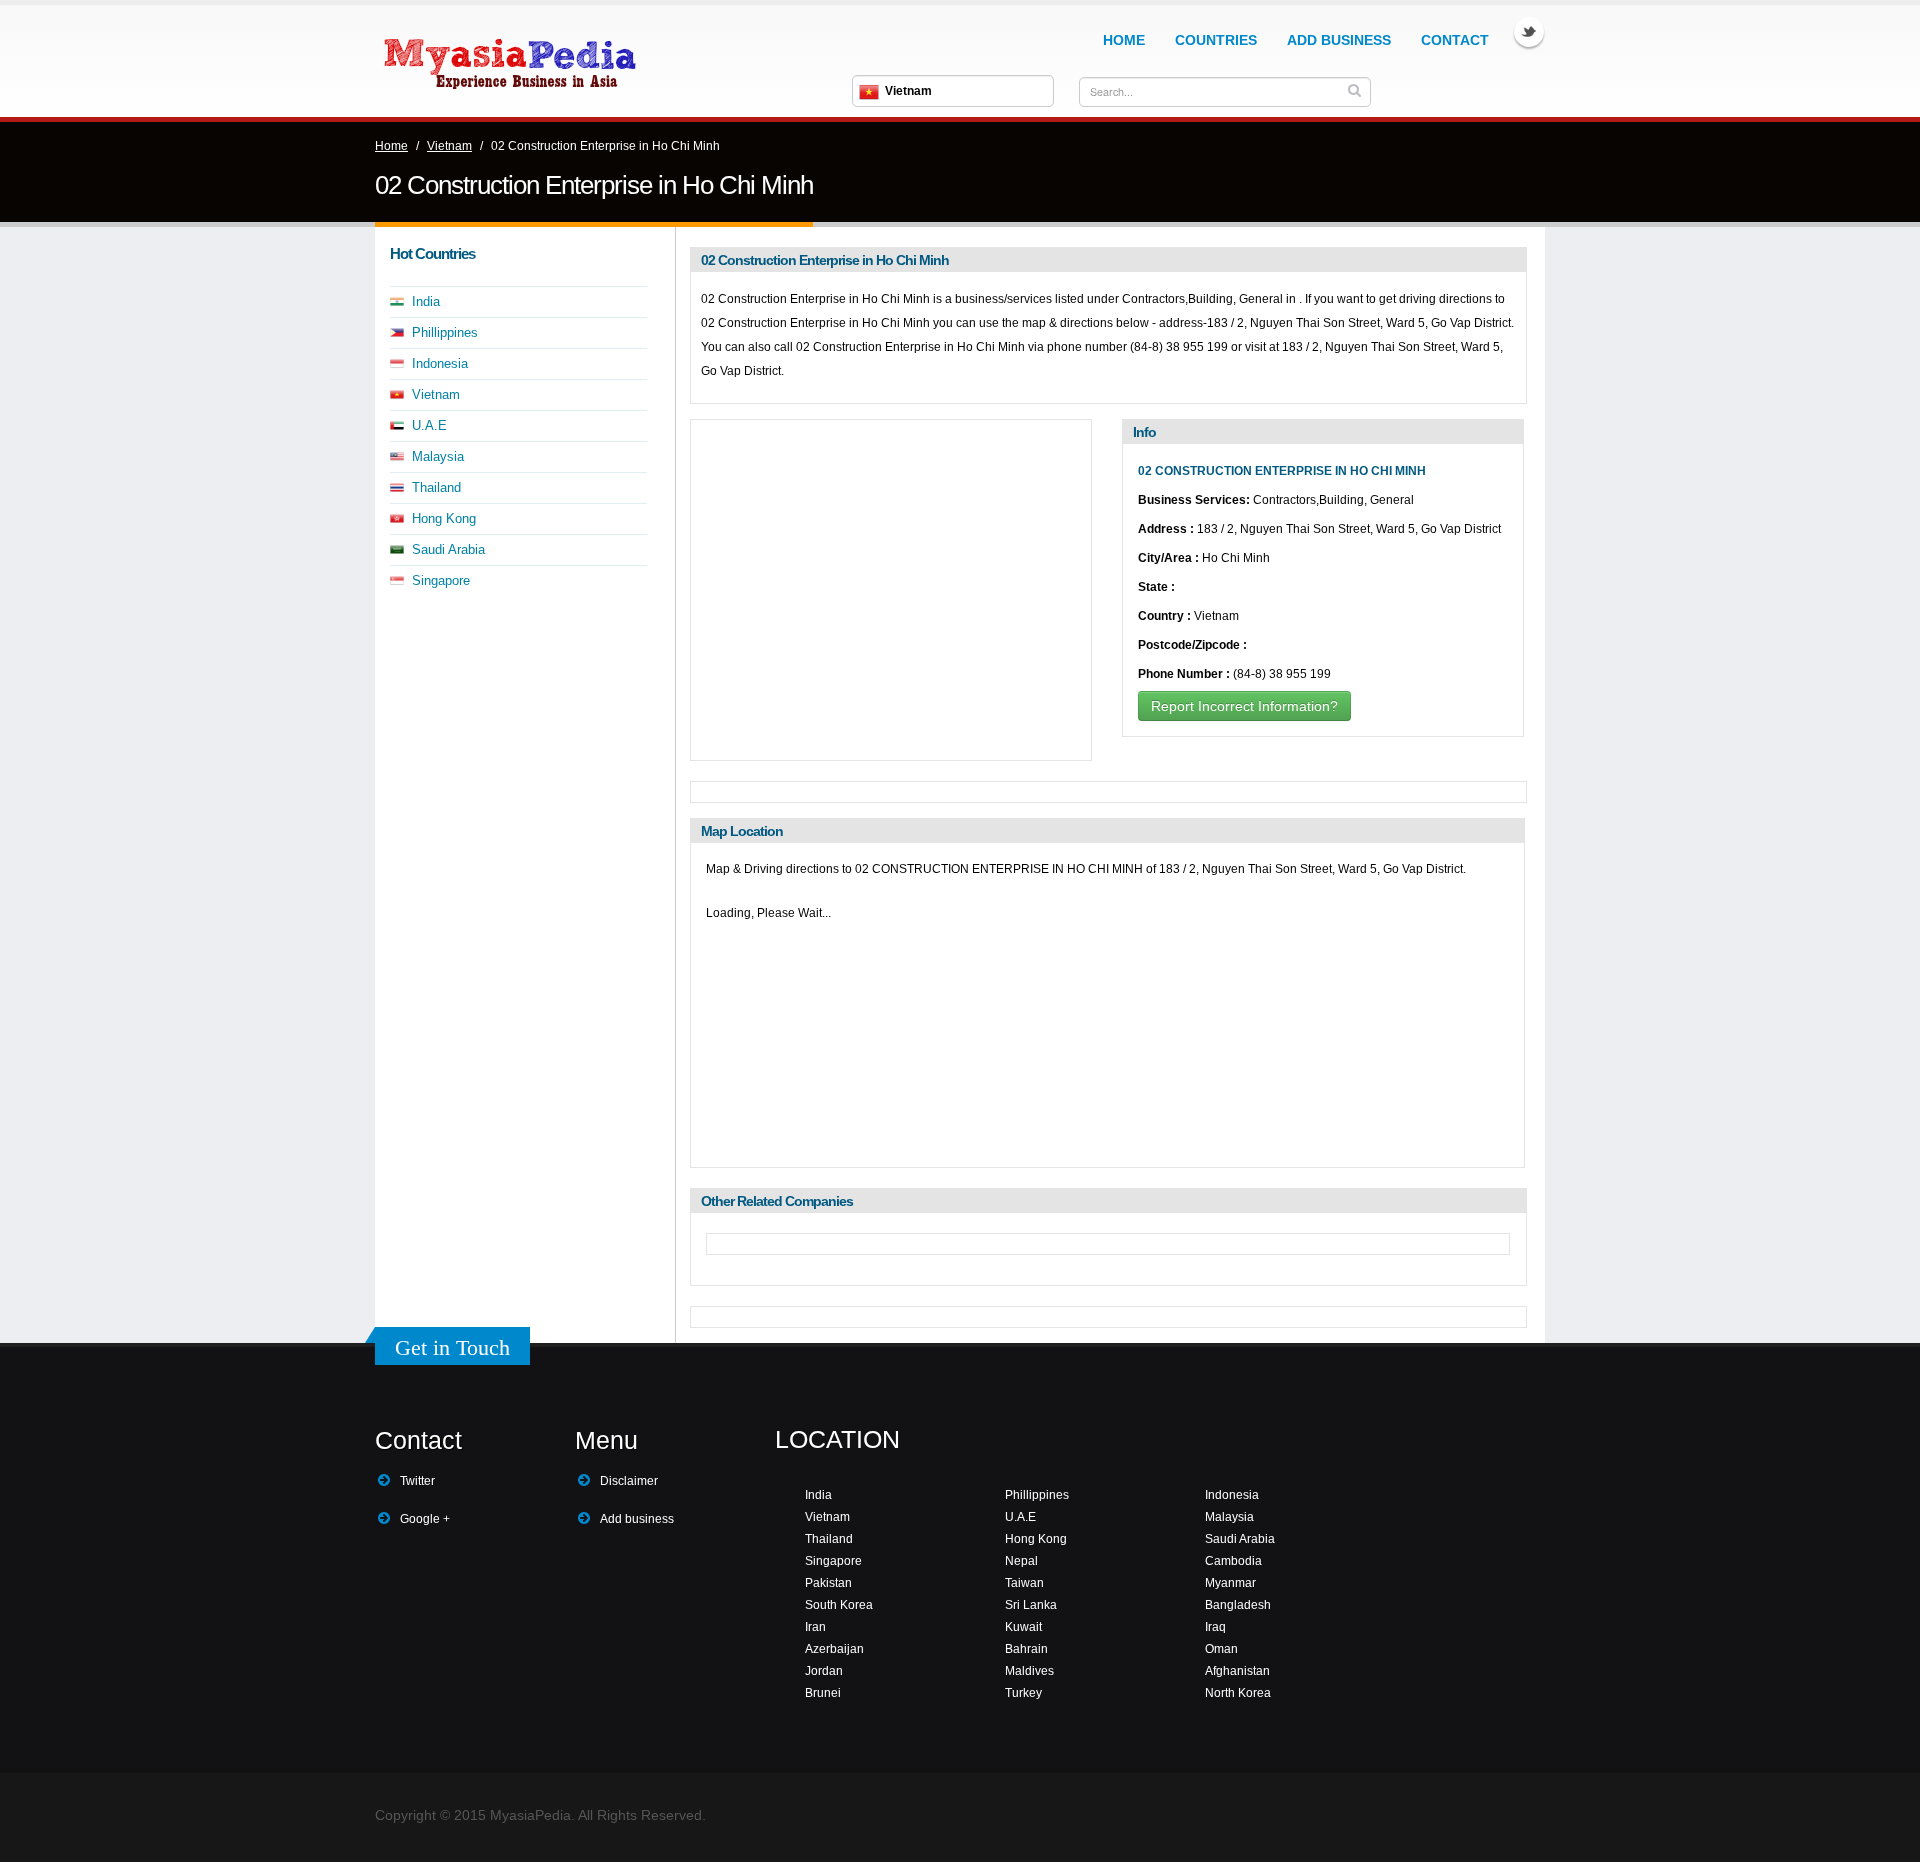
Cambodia (1233, 1561)
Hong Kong (444, 518)
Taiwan (1024, 1583)
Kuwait (1023, 1627)
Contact (1455, 40)
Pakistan (828, 1583)
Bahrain (1026, 1649)
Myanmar (1230, 1583)
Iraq (1215, 1627)
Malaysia (438, 456)
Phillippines (445, 332)
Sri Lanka (1031, 1605)
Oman (1221, 1649)
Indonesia (440, 363)
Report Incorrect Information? (1244, 706)
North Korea (1238, 1693)
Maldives (1029, 1671)
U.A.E (429, 425)
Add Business (1339, 40)
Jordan (824, 1671)
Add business (637, 1519)
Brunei (823, 1693)
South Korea (839, 1605)
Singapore (441, 580)
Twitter (1529, 32)
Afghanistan (1237, 1671)
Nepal (1021, 1561)
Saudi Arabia (448, 549)
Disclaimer (629, 1481)
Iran (815, 1627)
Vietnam (449, 146)
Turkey (1023, 1693)
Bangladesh (1238, 1605)
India (426, 301)
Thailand (436, 487)
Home (1124, 40)
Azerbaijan (834, 1649)
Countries (1216, 40)
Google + (425, 1519)
